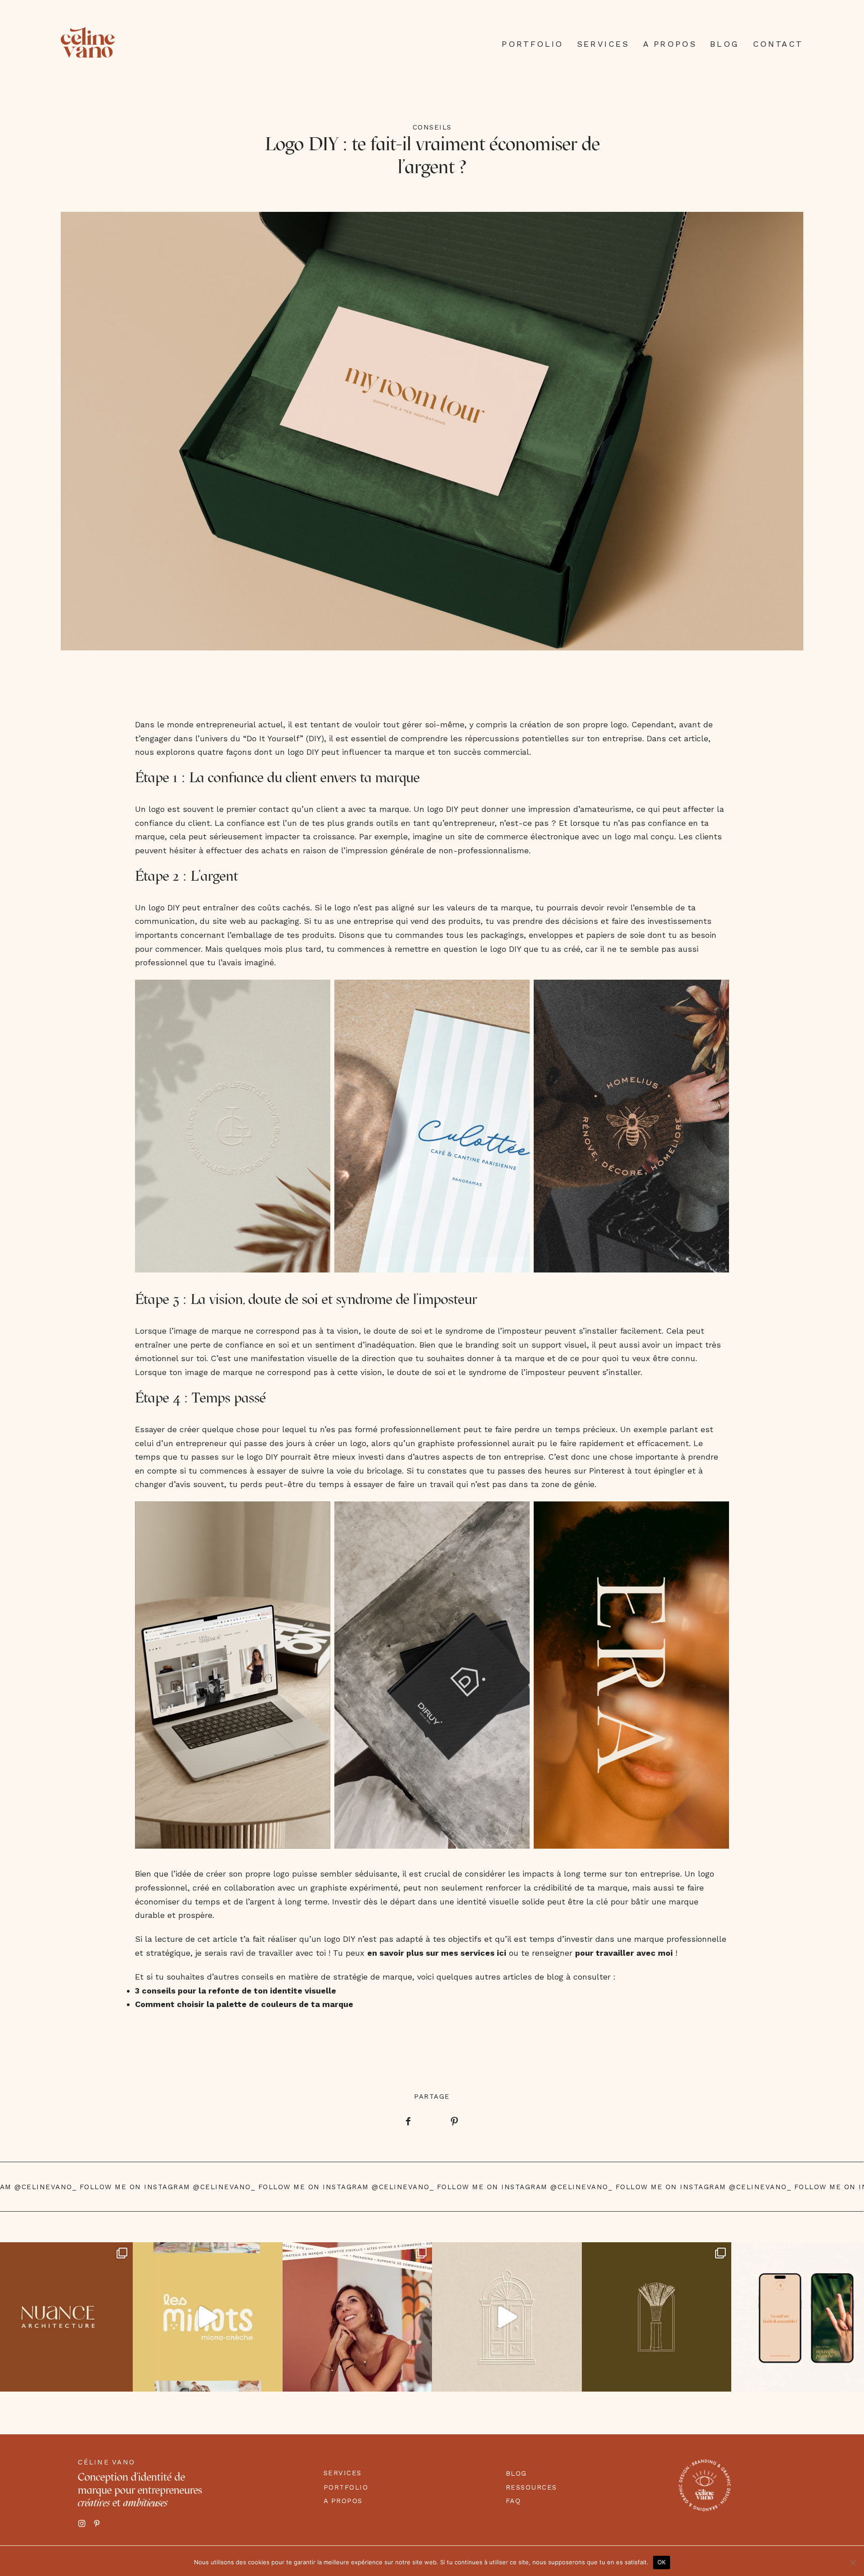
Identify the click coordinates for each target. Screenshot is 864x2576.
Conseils (432, 127)
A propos (670, 44)
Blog (724, 44)
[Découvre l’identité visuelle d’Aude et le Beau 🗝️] (507, 2317)
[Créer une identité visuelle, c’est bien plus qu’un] (208, 2317)
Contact (778, 44)
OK (662, 2562)
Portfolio (532, 44)
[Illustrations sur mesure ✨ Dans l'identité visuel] (657, 2317)
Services (603, 44)
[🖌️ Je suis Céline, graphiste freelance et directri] (358, 2317)
